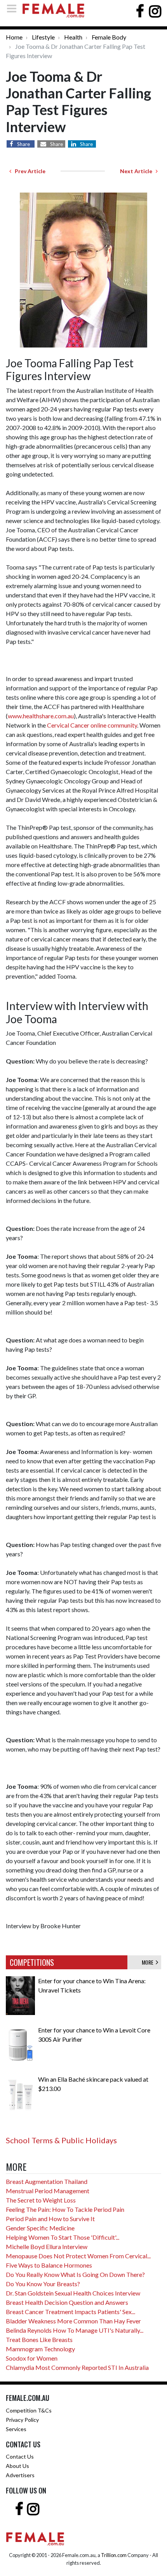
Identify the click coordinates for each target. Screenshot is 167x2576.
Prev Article (28, 171)
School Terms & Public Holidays (61, 2140)
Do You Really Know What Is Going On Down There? (75, 2274)
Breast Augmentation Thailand (47, 2181)
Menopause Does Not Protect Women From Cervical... (78, 2256)
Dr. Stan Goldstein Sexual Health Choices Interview (73, 2293)
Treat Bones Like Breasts (39, 2339)
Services (16, 2429)
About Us (17, 2466)
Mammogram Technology (40, 2349)
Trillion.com (114, 2555)
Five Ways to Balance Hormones (49, 2265)
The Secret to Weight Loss (41, 2200)
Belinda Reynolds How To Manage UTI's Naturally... (75, 2330)
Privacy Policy (22, 2420)
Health (73, 37)
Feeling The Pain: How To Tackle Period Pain (65, 2209)
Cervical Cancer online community (92, 725)
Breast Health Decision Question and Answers (67, 2302)
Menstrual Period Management (48, 2191)
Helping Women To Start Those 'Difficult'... (63, 2237)
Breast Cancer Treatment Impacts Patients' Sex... (70, 2312)
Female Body (109, 37)
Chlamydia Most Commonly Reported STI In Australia (77, 2367)
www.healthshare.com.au (41, 716)
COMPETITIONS (32, 1962)
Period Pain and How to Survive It (50, 2219)
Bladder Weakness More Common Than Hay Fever (73, 2321)
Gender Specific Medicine (40, 2228)
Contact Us (20, 2456)
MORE (149, 1962)
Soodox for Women (32, 2358)
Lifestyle (43, 37)
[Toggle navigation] (14, 8)
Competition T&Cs (29, 2410)
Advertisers (20, 2475)
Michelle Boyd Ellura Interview (47, 2246)
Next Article (138, 171)
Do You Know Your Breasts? (43, 2284)
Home (14, 37)
